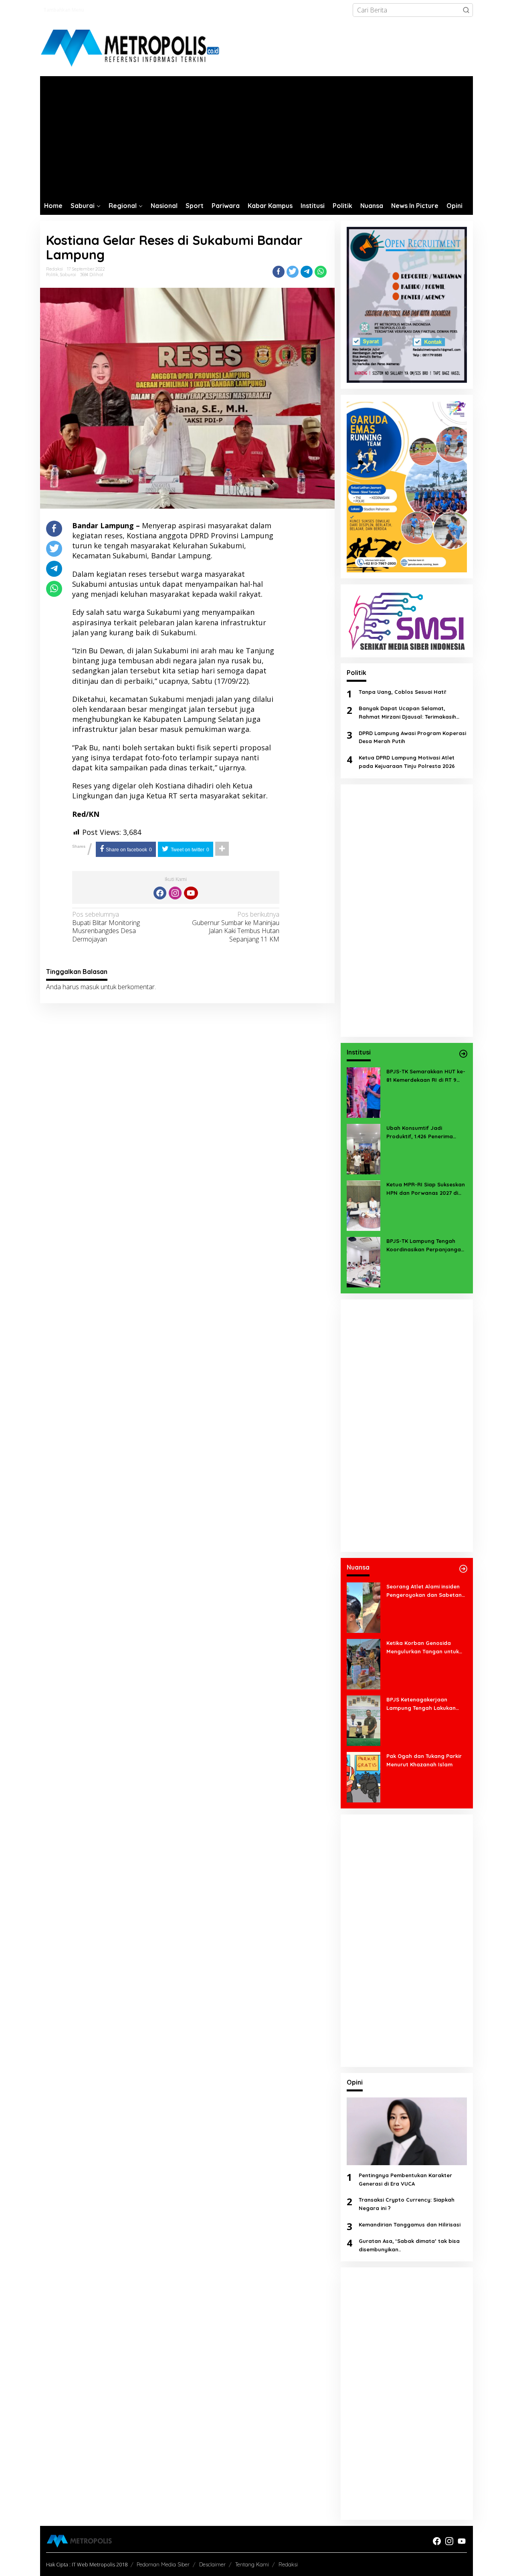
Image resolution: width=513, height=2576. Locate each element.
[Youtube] (191, 893)
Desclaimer (212, 2564)
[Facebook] (160, 893)
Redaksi (288, 2564)
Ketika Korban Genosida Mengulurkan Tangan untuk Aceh (423, 1648)
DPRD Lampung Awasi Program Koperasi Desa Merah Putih (412, 737)
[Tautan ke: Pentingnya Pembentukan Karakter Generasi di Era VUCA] (407, 2131)
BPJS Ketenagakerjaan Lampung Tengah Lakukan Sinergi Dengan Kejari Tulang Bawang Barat (424, 1704)
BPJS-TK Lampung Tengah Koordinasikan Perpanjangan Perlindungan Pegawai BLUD (425, 1246)
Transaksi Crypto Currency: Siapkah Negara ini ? (407, 2204)
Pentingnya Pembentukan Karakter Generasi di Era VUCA (405, 2179)
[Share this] (279, 272)
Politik (52, 275)
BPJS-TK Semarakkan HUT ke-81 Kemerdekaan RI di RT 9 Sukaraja (426, 1076)
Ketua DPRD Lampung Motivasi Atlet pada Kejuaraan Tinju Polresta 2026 (407, 762)
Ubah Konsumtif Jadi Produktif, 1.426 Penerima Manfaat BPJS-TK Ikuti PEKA (423, 1133)
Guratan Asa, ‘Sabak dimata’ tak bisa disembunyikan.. (409, 2245)
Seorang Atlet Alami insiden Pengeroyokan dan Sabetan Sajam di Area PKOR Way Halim (424, 1591)
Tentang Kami (252, 2564)
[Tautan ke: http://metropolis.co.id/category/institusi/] (463, 1054)
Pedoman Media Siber (163, 2564)
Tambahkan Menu (64, 10)
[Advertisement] (256, 136)
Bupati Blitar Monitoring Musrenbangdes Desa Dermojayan (106, 927)
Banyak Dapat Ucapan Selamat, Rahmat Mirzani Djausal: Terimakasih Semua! (407, 713)
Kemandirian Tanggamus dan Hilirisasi (410, 2224)
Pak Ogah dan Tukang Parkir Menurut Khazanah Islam (424, 1760)
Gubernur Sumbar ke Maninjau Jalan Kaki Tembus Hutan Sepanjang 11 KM (236, 927)
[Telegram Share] (307, 272)
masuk (90, 987)
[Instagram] (175, 893)
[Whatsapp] (321, 272)
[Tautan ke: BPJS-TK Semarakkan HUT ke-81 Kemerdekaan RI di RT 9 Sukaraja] (364, 1092)
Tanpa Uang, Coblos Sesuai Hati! (402, 692)
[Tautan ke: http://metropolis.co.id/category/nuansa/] (463, 1569)
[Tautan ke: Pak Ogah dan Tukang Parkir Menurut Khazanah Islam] (364, 1776)
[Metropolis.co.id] (131, 48)
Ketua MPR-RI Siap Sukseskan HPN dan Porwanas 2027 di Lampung (426, 1189)
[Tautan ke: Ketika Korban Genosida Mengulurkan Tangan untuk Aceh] (364, 1663)
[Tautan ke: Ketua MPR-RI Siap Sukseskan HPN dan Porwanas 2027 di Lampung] (364, 1205)
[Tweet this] (293, 272)
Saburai (68, 275)
